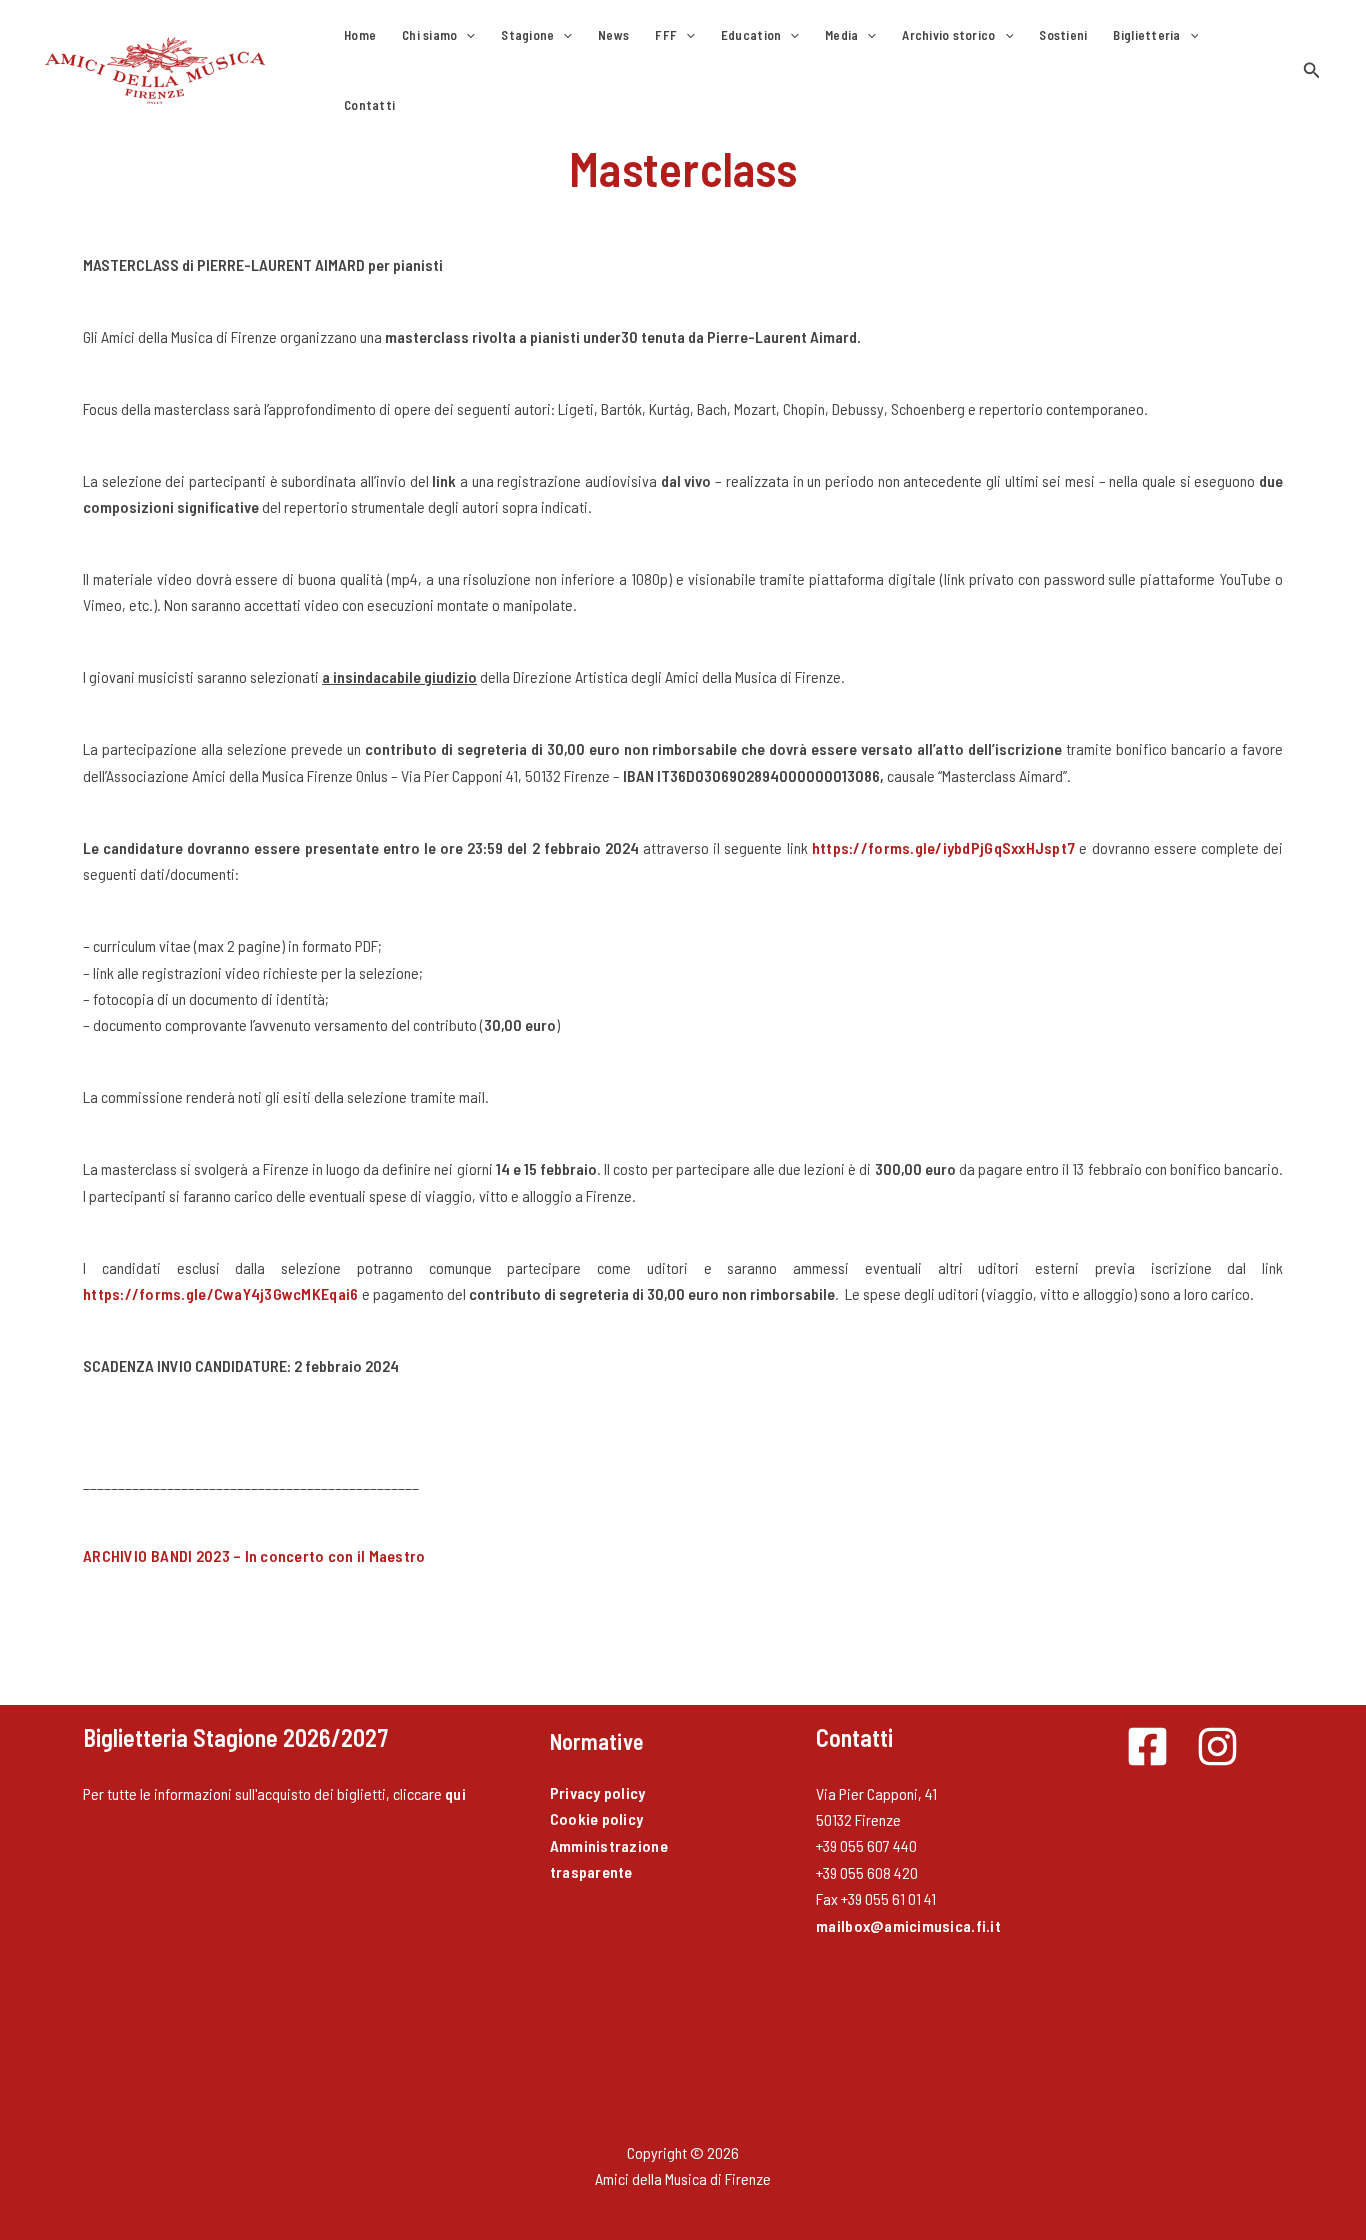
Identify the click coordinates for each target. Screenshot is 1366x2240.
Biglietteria (1146, 35)
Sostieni (1063, 35)
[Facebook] (1147, 1746)
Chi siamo (429, 35)
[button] (466, 35)
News (613, 35)
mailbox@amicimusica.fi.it (908, 1925)
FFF (666, 35)
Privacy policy (598, 1792)
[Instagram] (1217, 1746)
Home (360, 35)
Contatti (369, 105)
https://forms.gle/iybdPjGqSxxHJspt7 (943, 847)
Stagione (527, 35)
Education (751, 35)
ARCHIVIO (254, 1555)
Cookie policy (596, 1818)
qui (455, 1793)
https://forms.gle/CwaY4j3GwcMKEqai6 (222, 1293)
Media (841, 35)
